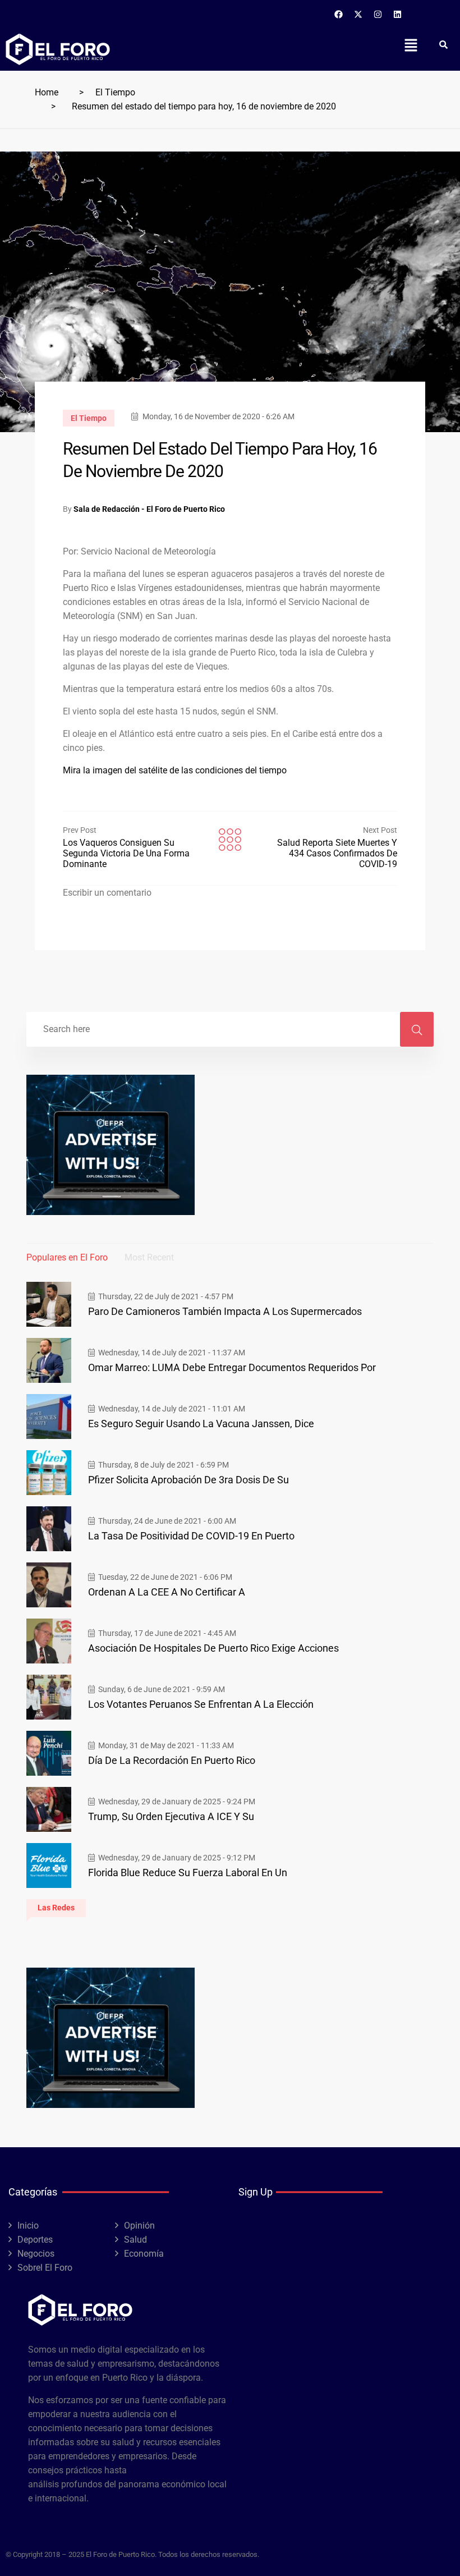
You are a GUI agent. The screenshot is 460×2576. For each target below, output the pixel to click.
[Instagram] (378, 14)
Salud (135, 2240)
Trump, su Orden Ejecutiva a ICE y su (171, 1816)
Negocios (36, 2254)
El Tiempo (115, 92)
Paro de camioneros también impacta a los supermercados (225, 1311)
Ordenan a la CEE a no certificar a (167, 1592)
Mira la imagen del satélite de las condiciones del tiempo (175, 770)
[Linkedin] (398, 14)
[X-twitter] (358, 14)
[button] (411, 45)
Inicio (28, 2226)
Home (47, 92)
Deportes (35, 2240)
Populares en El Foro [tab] (67, 1257)
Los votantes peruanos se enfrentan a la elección (201, 1704)
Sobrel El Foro (45, 2268)
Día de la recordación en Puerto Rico (172, 1760)
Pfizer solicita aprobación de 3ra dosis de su (188, 1480)
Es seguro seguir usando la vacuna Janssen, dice (201, 1424)
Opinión (139, 2226)
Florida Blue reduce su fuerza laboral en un (188, 1873)
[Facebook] (339, 14)
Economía (144, 2254)
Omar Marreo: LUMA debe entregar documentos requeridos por (232, 1367)
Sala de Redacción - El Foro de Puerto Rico (149, 509)
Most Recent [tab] (149, 1257)
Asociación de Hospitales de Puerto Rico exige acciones (213, 1648)
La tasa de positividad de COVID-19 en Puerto (191, 1536)
